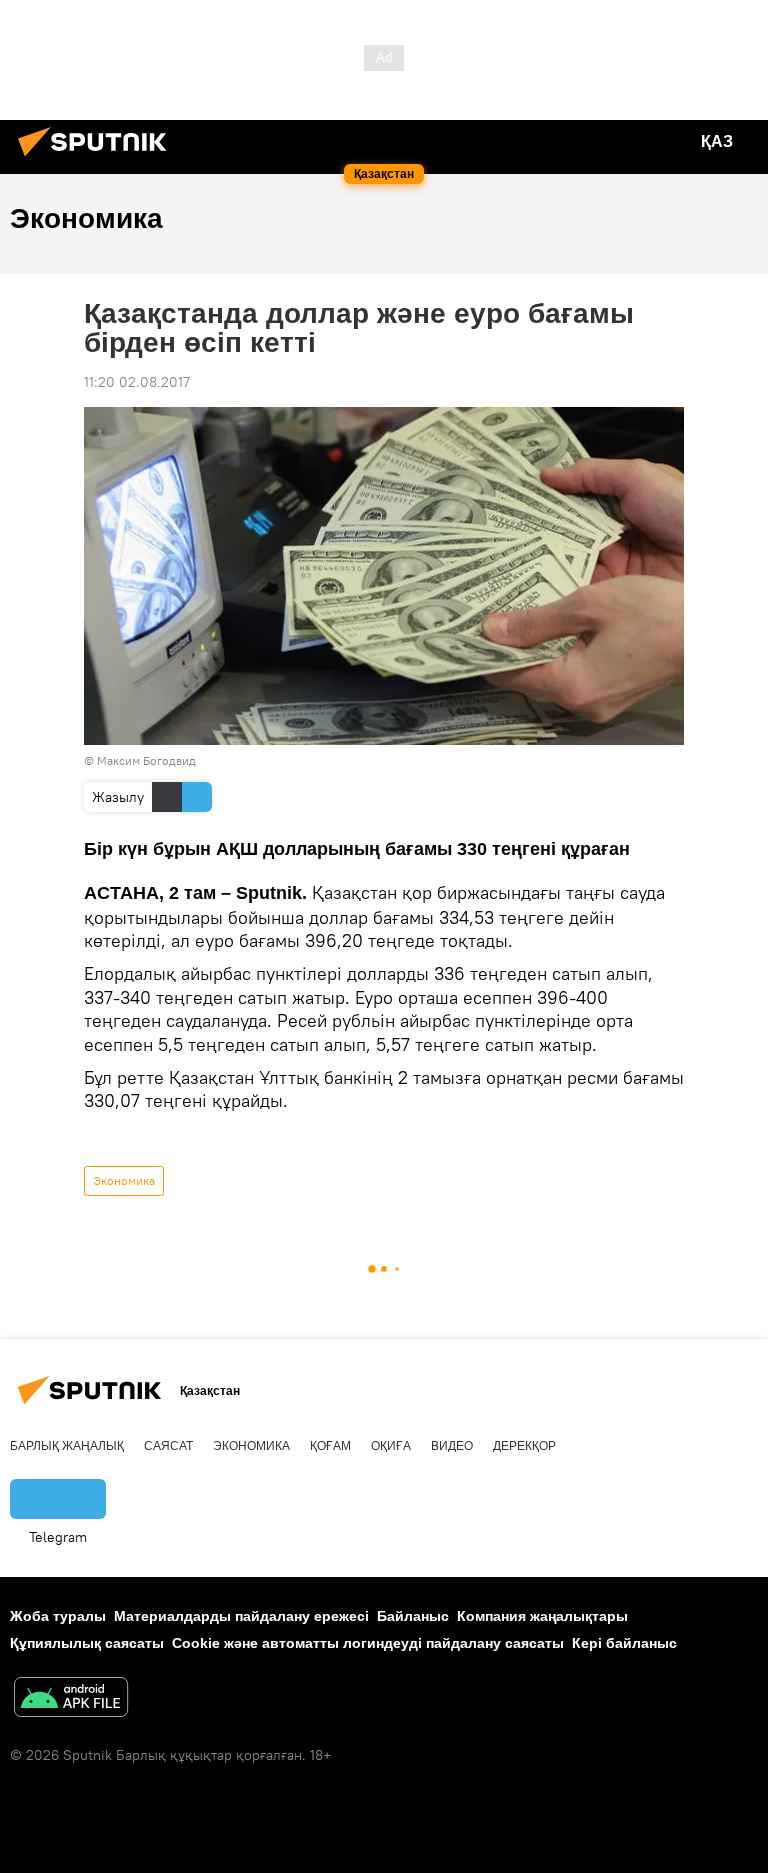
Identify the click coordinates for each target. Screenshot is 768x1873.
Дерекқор (524, 1446)
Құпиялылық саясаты (87, 1643)
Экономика (124, 1180)
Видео (452, 1446)
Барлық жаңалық (67, 1446)
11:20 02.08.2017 (137, 382)
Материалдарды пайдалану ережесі (241, 1616)
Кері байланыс (624, 1643)
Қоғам (330, 1446)
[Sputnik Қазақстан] (98, 159)
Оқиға (391, 1446)
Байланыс (413, 1616)
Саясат (168, 1446)
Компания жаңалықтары (542, 1616)
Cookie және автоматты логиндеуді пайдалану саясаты (368, 1643)
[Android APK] (71, 1699)
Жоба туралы (58, 1616)
